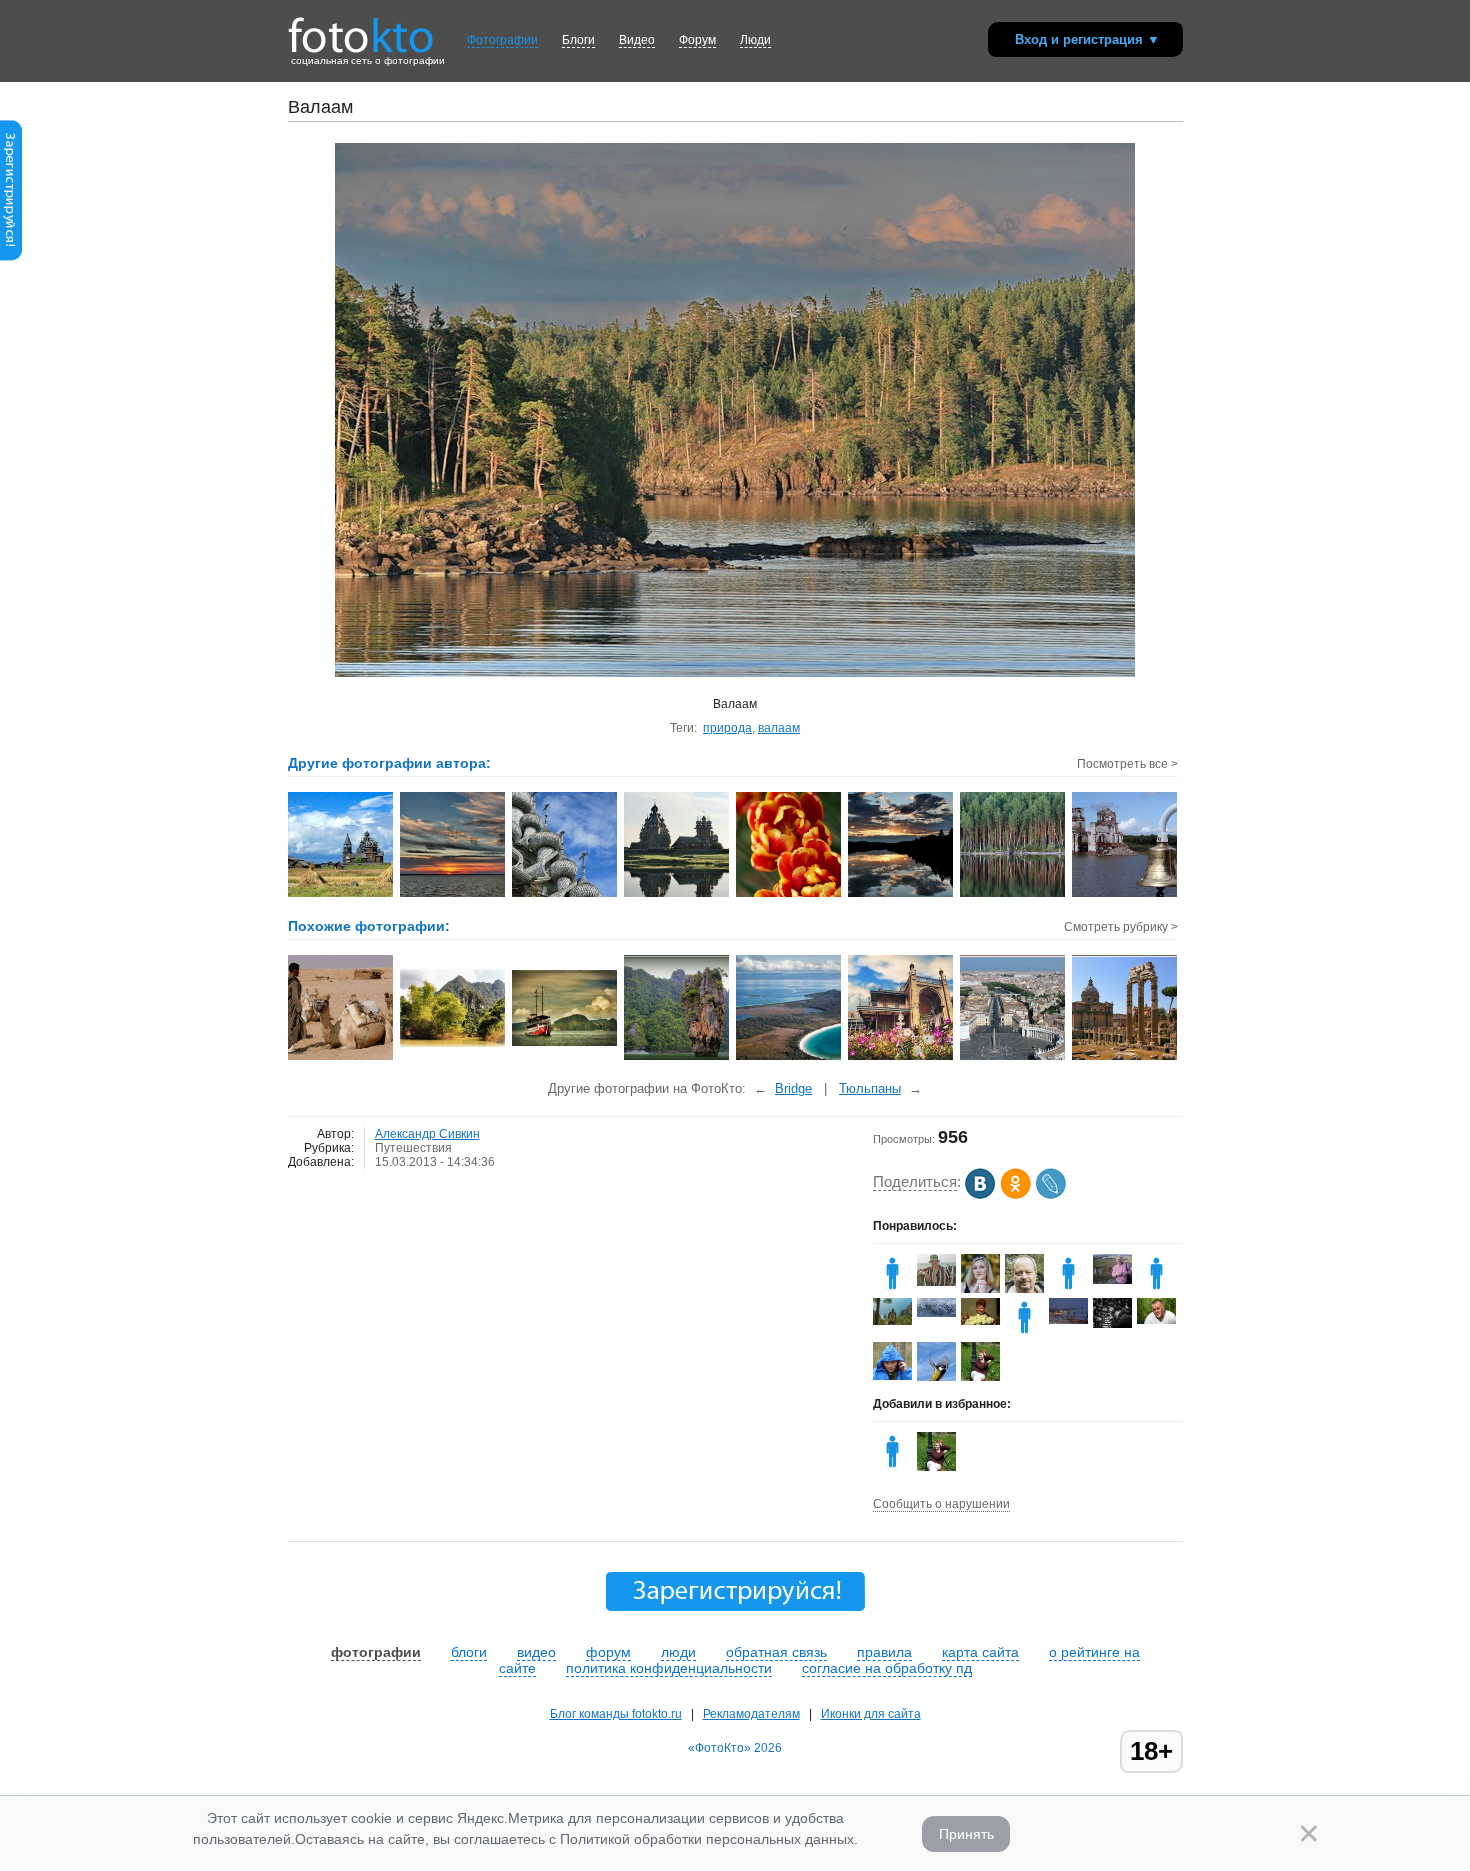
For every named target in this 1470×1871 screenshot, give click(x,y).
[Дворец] (901, 1058)
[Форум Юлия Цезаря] (1125, 1058)
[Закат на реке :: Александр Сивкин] (901, 895)
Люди (755, 40)
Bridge (793, 1088)
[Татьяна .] (936, 1313)
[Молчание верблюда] (341, 1058)
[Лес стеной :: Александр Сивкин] (1013, 895)
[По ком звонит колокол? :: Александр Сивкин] (1125, 895)
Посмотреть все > (1127, 764)
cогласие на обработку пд (887, 1668)
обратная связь (776, 1652)
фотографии (376, 1652)
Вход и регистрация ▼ (1087, 39)
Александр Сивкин (427, 1134)
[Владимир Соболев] (892, 1376)
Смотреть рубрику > (1121, 927)
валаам (779, 728)
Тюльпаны (870, 1088)
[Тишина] (453, 1058)
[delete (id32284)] (892, 1289)
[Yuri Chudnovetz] (892, 1321)
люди (678, 1652)
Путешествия (413, 1148)
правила (884, 1652)
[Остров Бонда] (677, 1058)
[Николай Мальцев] (1068, 1320)
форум (608, 1652)
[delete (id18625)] (1156, 1289)
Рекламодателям (751, 1714)
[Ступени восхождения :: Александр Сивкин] (565, 895)
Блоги (578, 40)
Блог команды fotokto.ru (616, 1714)
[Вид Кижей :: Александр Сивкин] (341, 895)
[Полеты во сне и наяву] (789, 1058)
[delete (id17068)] (1068, 1289)
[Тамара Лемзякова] (1112, 1280)
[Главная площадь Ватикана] (1013, 1058)
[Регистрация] (11, 257)
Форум (697, 40)
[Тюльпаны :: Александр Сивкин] (789, 895)
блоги (469, 1652)
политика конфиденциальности (669, 1668)
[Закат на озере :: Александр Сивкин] (453, 895)
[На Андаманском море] (565, 1058)
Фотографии (502, 40)
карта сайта (980, 1652)
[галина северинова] (980, 1321)
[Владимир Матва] (936, 1282)
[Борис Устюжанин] (1156, 1320)
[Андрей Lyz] (1112, 1324)
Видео (637, 40)
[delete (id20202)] (1024, 1333)
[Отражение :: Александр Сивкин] (677, 895)
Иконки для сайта (871, 1714)
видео (536, 1652)
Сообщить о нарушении (941, 1504)
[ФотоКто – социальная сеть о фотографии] (361, 28)
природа (727, 728)
